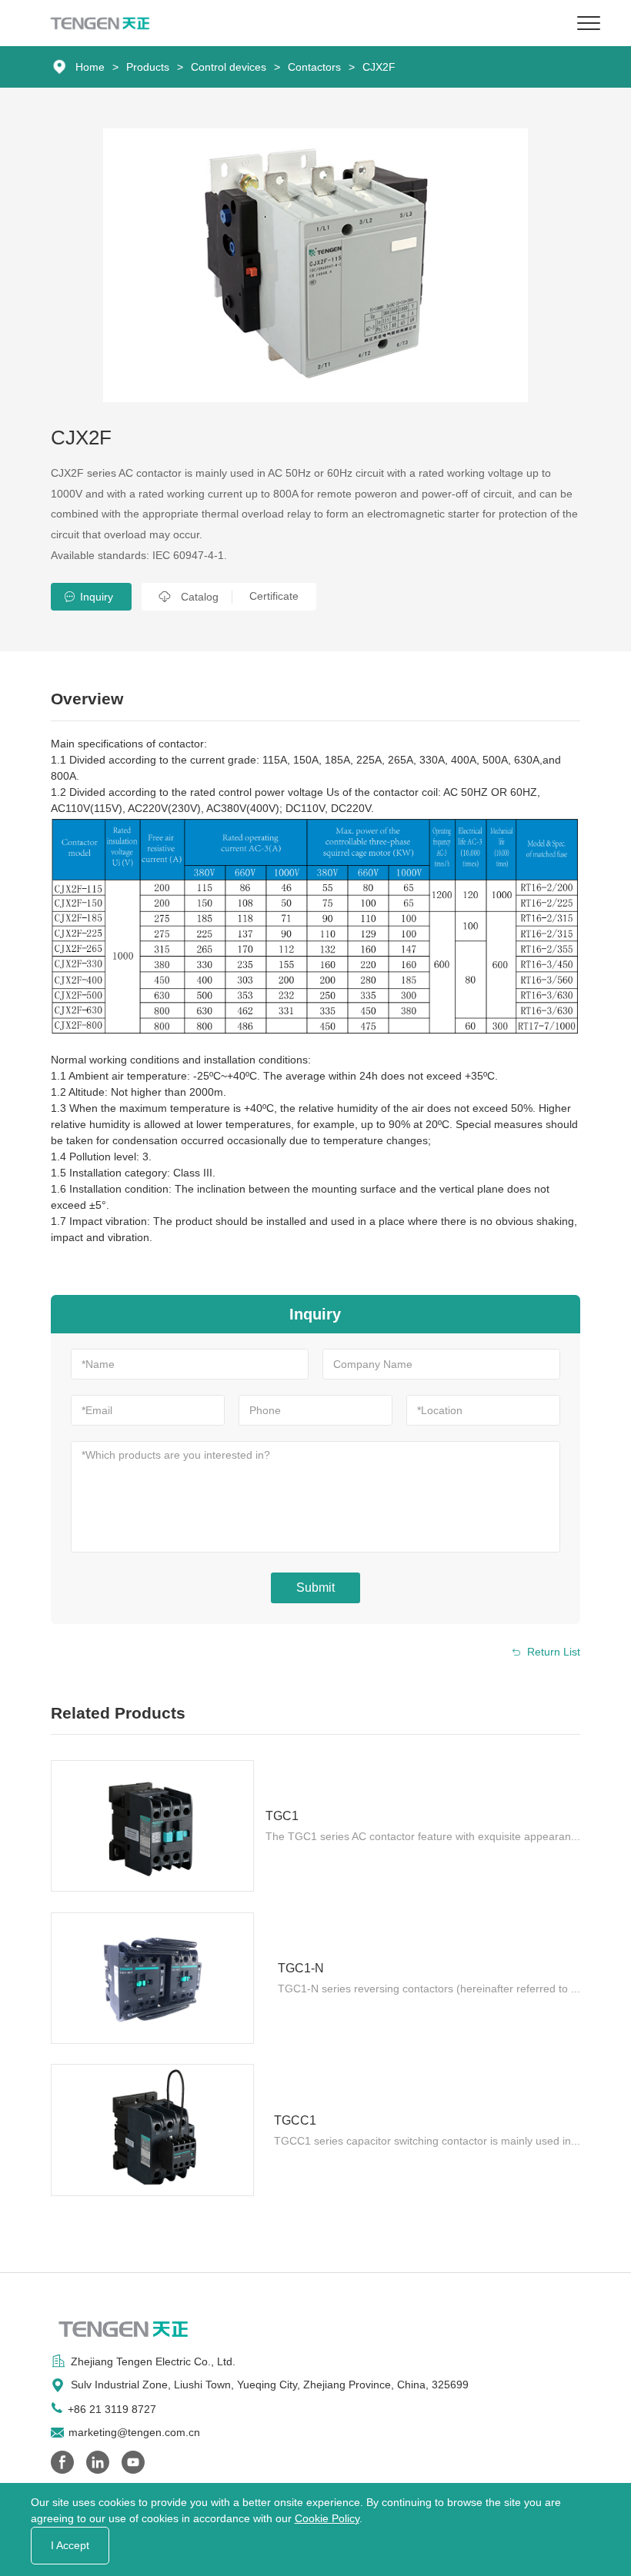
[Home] (100, 23)
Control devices (229, 67)
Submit (315, 1588)
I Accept (70, 2545)
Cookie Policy (327, 2518)
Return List (554, 1652)
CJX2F (379, 67)
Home (90, 67)
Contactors (314, 67)
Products (148, 67)
